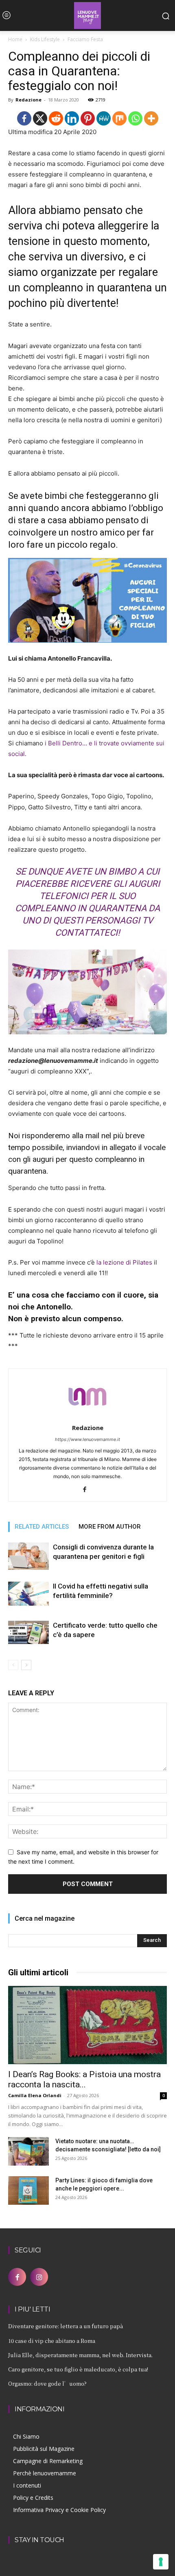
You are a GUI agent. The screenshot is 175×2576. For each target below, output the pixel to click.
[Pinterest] (88, 118)
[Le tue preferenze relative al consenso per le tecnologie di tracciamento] (161, 2562)
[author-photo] (87, 1416)
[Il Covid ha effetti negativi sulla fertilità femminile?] (28, 1594)
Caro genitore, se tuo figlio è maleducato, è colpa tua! (78, 2369)
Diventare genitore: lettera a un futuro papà (66, 2326)
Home (15, 39)
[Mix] (119, 118)
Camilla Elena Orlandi (35, 2095)
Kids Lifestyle (45, 39)
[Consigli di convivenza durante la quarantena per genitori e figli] (28, 1556)
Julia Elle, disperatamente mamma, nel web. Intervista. (80, 2355)
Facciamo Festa (85, 39)
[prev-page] (13, 1665)
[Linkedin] (72, 118)
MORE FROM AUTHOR (110, 1527)
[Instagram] (39, 2277)
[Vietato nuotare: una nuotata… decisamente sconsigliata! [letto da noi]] (28, 2151)
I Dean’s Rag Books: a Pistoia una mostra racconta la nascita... (84, 2079)
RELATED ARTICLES (42, 1527)
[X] (40, 118)
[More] (151, 118)
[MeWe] (104, 118)
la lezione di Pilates (124, 1262)
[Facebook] (24, 118)
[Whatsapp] (135, 118)
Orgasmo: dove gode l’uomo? (47, 2383)
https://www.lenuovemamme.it (87, 1439)
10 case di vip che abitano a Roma (52, 2341)
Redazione (28, 100)
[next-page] (26, 1665)
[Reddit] (56, 118)
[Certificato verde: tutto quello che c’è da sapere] (28, 1632)
